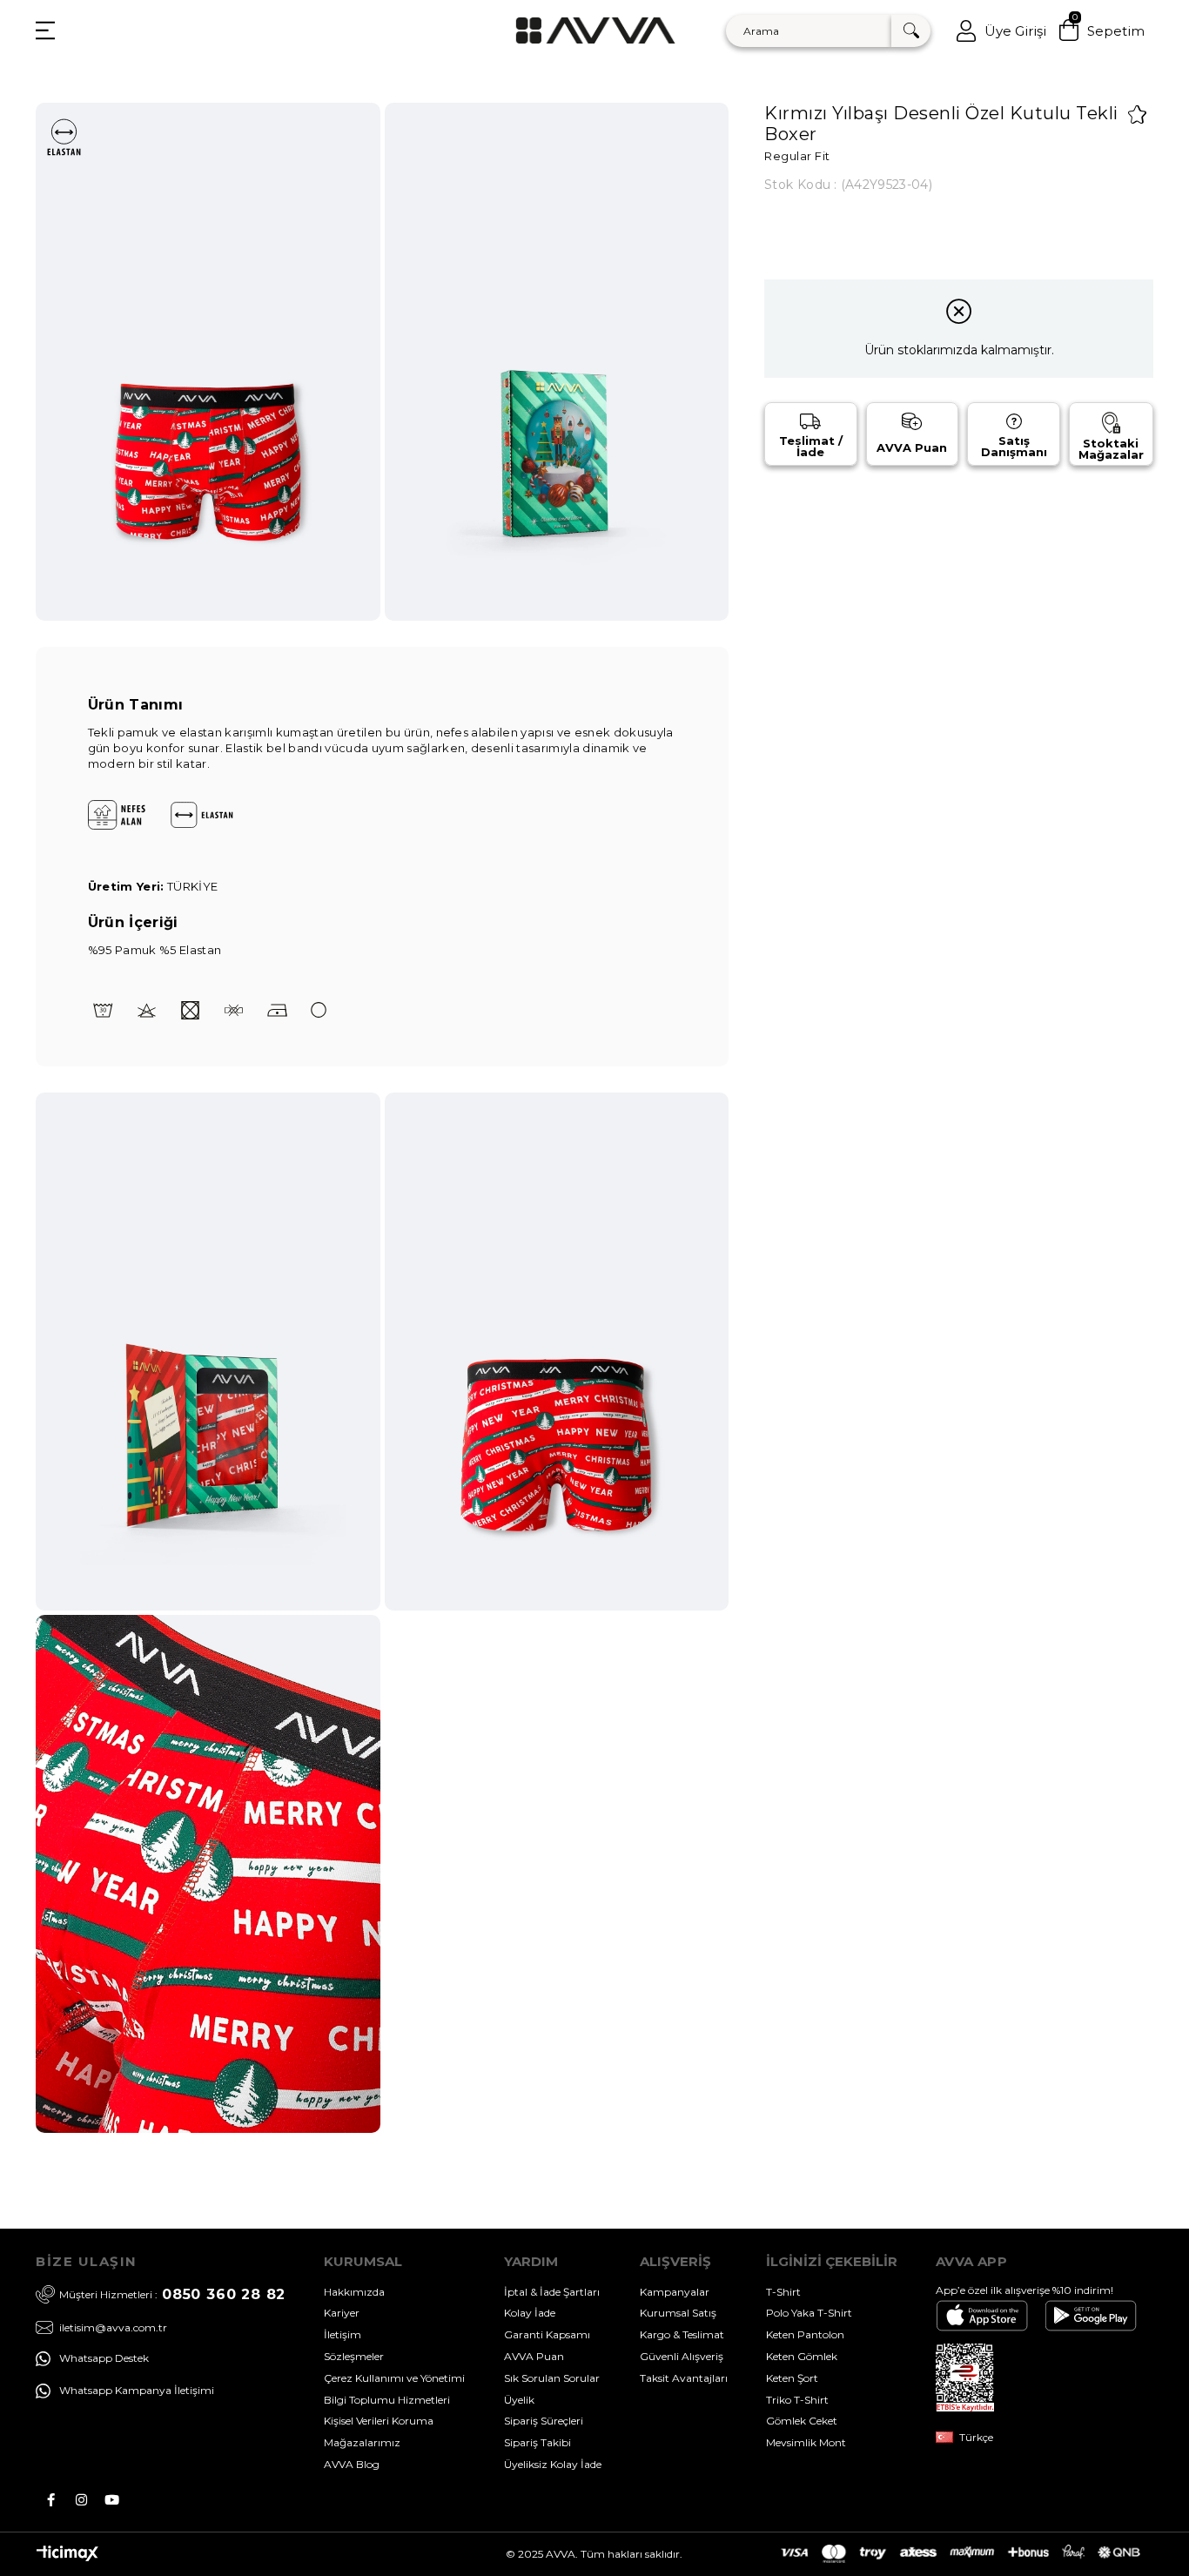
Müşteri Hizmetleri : (172, 2294)
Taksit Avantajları (684, 2378)
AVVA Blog (352, 2464)
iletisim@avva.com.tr (113, 2327)
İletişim (343, 2334)
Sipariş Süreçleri (544, 2421)
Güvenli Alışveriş (682, 2356)
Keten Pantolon (805, 2334)
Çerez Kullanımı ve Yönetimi (394, 2378)
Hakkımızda (354, 2292)
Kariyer (342, 2313)
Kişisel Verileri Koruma (379, 2421)
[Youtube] (112, 2500)
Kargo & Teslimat (682, 2334)
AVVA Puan (534, 2356)
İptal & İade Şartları (552, 2292)
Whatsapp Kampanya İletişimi (137, 2390)
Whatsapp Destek (104, 2358)
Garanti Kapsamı (547, 2334)
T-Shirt (783, 2292)
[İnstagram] (81, 2500)
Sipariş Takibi (537, 2442)
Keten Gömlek (802, 2356)
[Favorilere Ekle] (1137, 114)
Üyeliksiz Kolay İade (553, 2464)
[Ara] (911, 31)
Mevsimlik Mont (806, 2442)
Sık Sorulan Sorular (552, 2378)
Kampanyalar (675, 2292)
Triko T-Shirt (797, 2400)
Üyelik (519, 2400)
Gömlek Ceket (802, 2421)
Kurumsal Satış (678, 2313)
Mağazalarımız (362, 2442)
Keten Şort (792, 2378)
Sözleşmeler (354, 2356)
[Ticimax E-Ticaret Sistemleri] (67, 2557)
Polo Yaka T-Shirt (809, 2313)
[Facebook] (51, 2500)
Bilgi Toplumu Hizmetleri (387, 2400)
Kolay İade (530, 2313)
